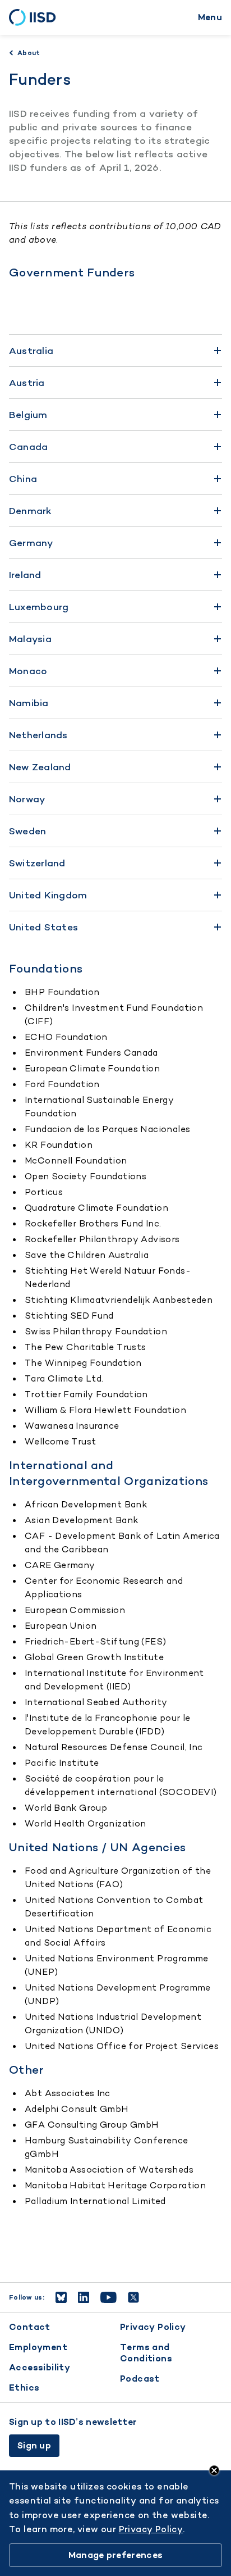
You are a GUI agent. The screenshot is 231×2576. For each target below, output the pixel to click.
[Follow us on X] (133, 2297)
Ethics (24, 2388)
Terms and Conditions (146, 2353)
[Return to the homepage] (36, 17)
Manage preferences (115, 2555)
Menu (210, 17)
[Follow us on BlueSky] (61, 2297)
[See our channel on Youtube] (108, 2297)
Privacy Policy (153, 2327)
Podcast (140, 2379)
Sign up (34, 2445)
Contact (30, 2327)
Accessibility (40, 2367)
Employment (38, 2347)
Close (214, 2470)
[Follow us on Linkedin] (84, 2297)
